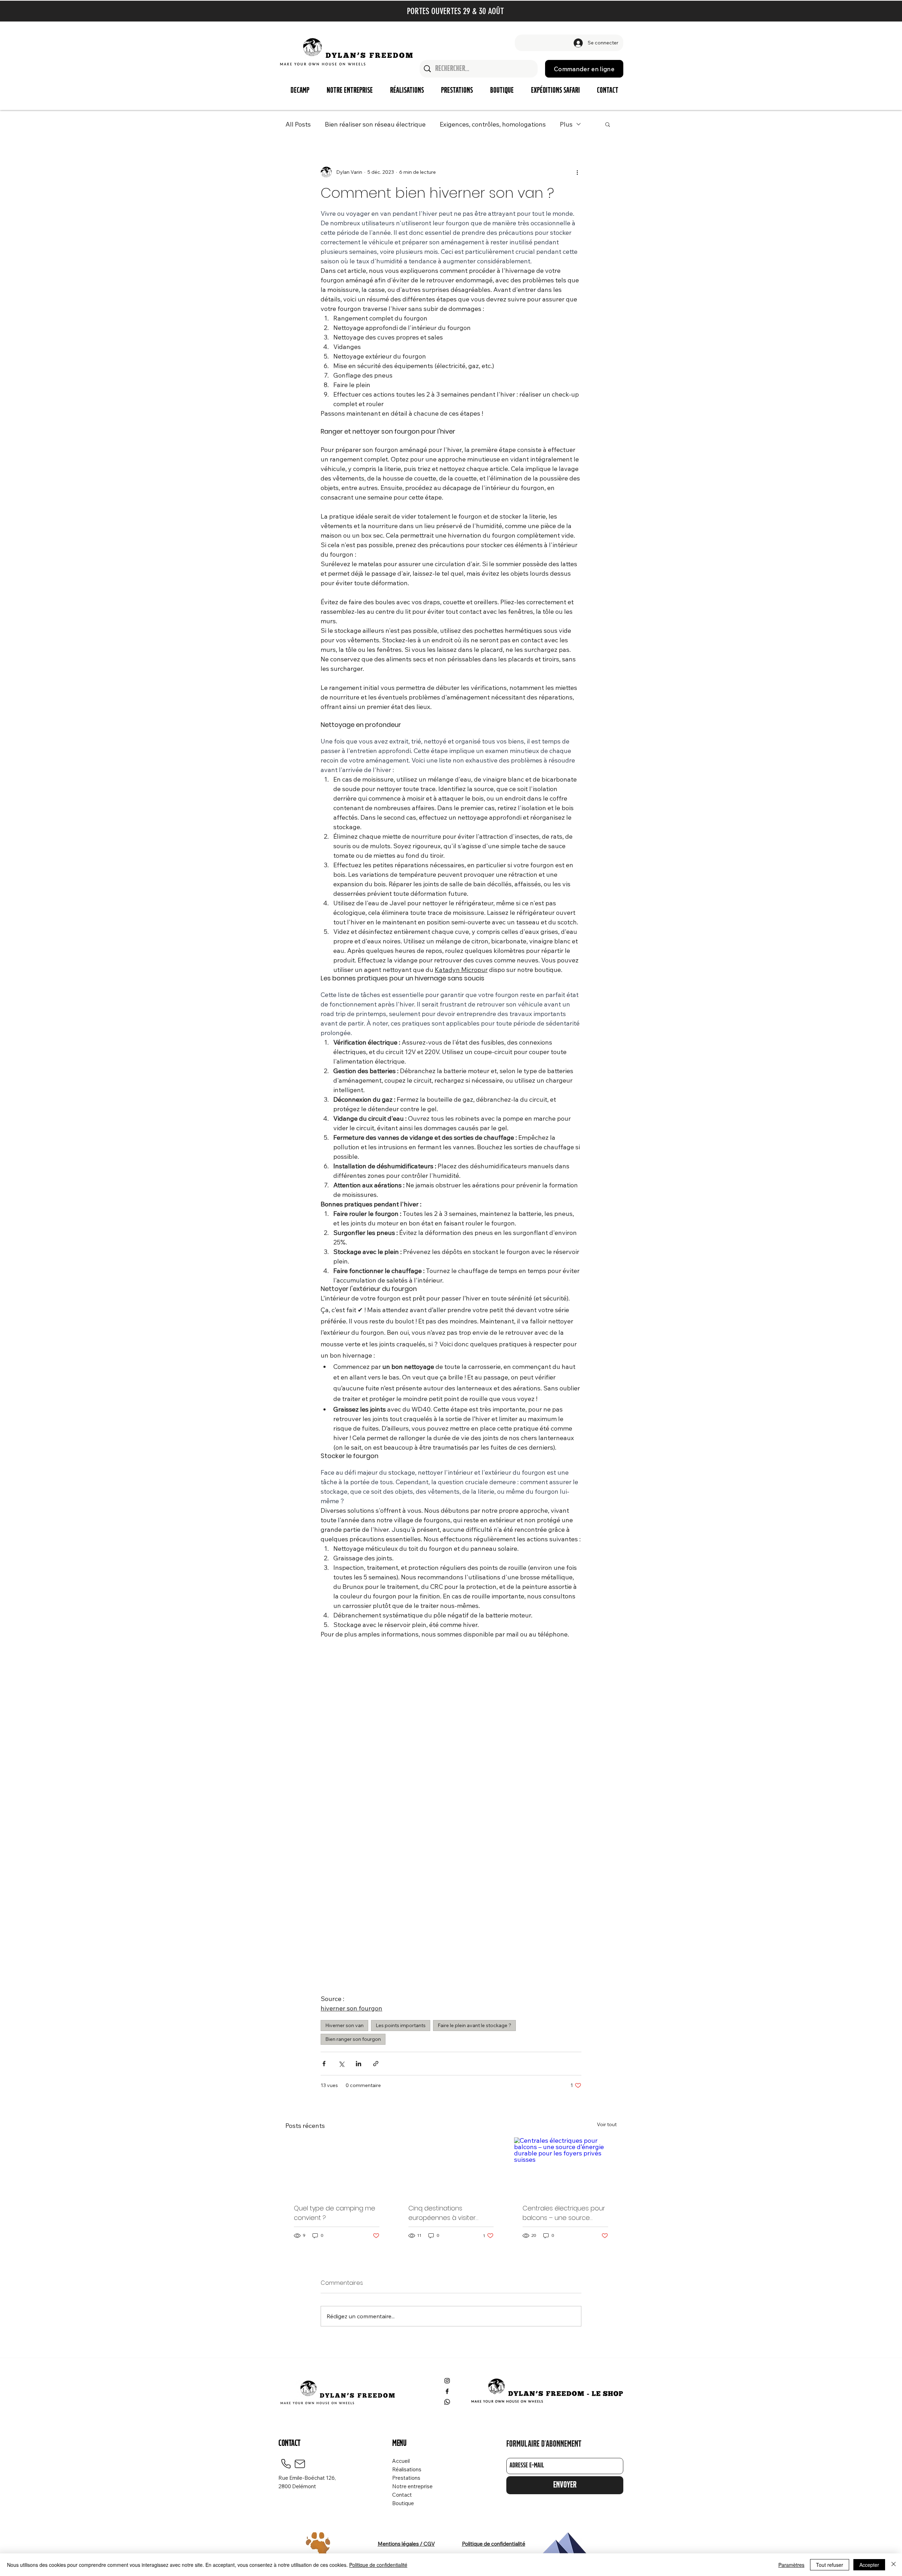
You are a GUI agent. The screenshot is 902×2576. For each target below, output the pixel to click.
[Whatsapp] (447, 2402)
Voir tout (607, 2124)
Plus (566, 124)
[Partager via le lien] (376, 2064)
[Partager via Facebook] (324, 2064)
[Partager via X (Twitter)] (341, 2064)
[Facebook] (447, 2391)
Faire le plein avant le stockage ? (474, 2025)
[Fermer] (894, 2565)
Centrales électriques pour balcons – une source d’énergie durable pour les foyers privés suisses (564, 2213)
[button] (608, 124)
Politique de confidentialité (378, 2565)
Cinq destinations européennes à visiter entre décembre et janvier (449, 2213)
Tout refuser (830, 2565)
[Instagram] (447, 2381)
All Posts (298, 124)
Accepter (869, 2565)
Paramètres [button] (791, 2565)
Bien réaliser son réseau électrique (375, 124)
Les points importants (401, 2025)
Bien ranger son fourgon (353, 2039)
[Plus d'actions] (577, 172)
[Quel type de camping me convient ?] (337, 2166)
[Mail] (300, 2464)
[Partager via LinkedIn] (359, 2064)
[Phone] (286, 2464)
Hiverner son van (344, 2025)
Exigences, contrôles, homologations (493, 124)
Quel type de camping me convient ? (335, 2213)
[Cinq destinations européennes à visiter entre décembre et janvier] (451, 2166)
